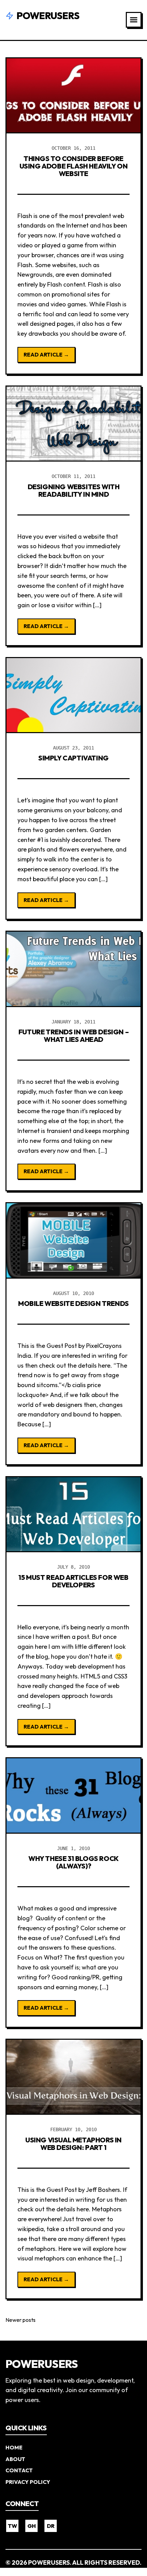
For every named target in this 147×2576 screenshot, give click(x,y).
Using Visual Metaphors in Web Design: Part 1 (73, 2144)
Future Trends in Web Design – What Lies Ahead (73, 1036)
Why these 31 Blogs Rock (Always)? (73, 1862)
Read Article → (46, 354)
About (15, 2459)
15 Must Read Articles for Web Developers (73, 1581)
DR (51, 2526)
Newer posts (21, 2320)
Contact (19, 2470)
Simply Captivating (73, 758)
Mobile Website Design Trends (73, 1303)
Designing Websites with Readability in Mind (74, 490)
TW (12, 2526)
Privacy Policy (28, 2482)
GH (32, 2526)
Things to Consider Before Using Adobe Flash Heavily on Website (74, 166)
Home (14, 2447)
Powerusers (48, 16)
